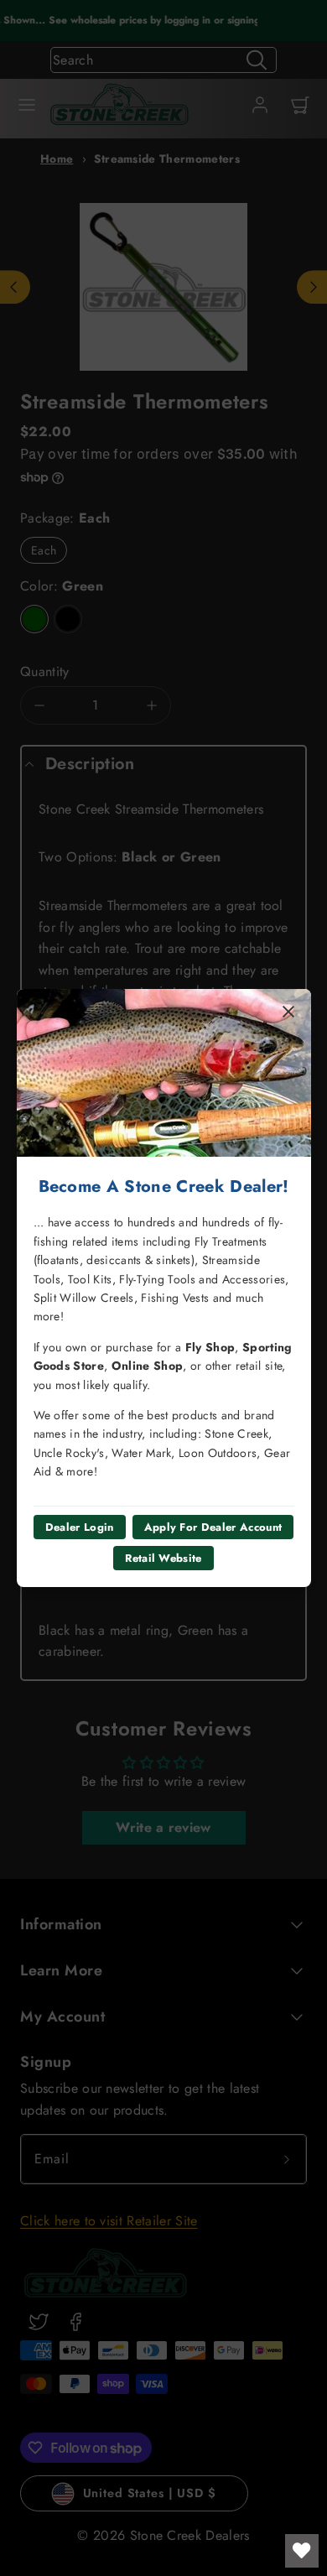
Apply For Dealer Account (213, 1527)
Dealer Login (80, 1527)
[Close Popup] (288, 1012)
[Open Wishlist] (302, 2551)
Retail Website (163, 1558)
